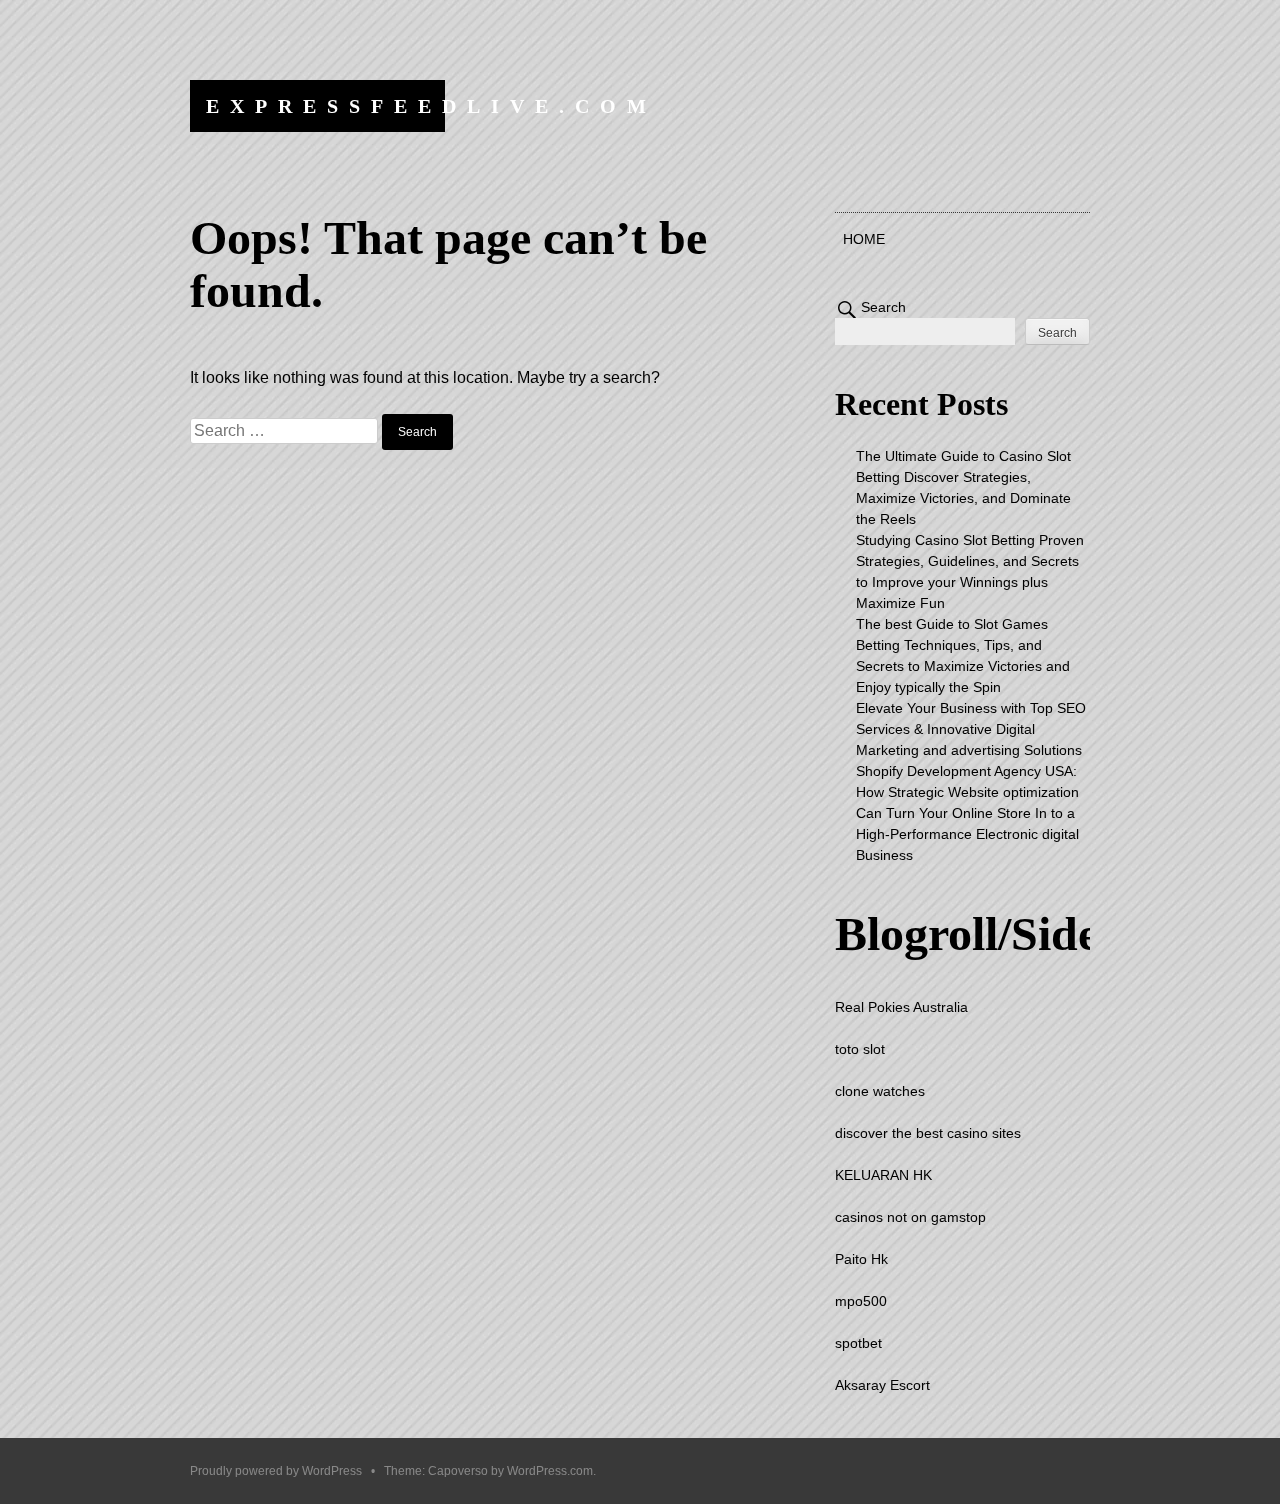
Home (864, 239)
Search (883, 307)
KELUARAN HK (883, 1175)
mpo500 (861, 1301)
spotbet (858, 1343)
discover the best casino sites (928, 1133)
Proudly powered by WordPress (276, 1471)
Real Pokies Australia (901, 1007)
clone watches (880, 1091)
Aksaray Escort (882, 1385)
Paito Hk (861, 1259)
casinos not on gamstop (910, 1217)
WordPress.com (550, 1471)
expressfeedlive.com (431, 106)
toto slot (860, 1049)
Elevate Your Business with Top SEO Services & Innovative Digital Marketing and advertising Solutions (971, 729)
